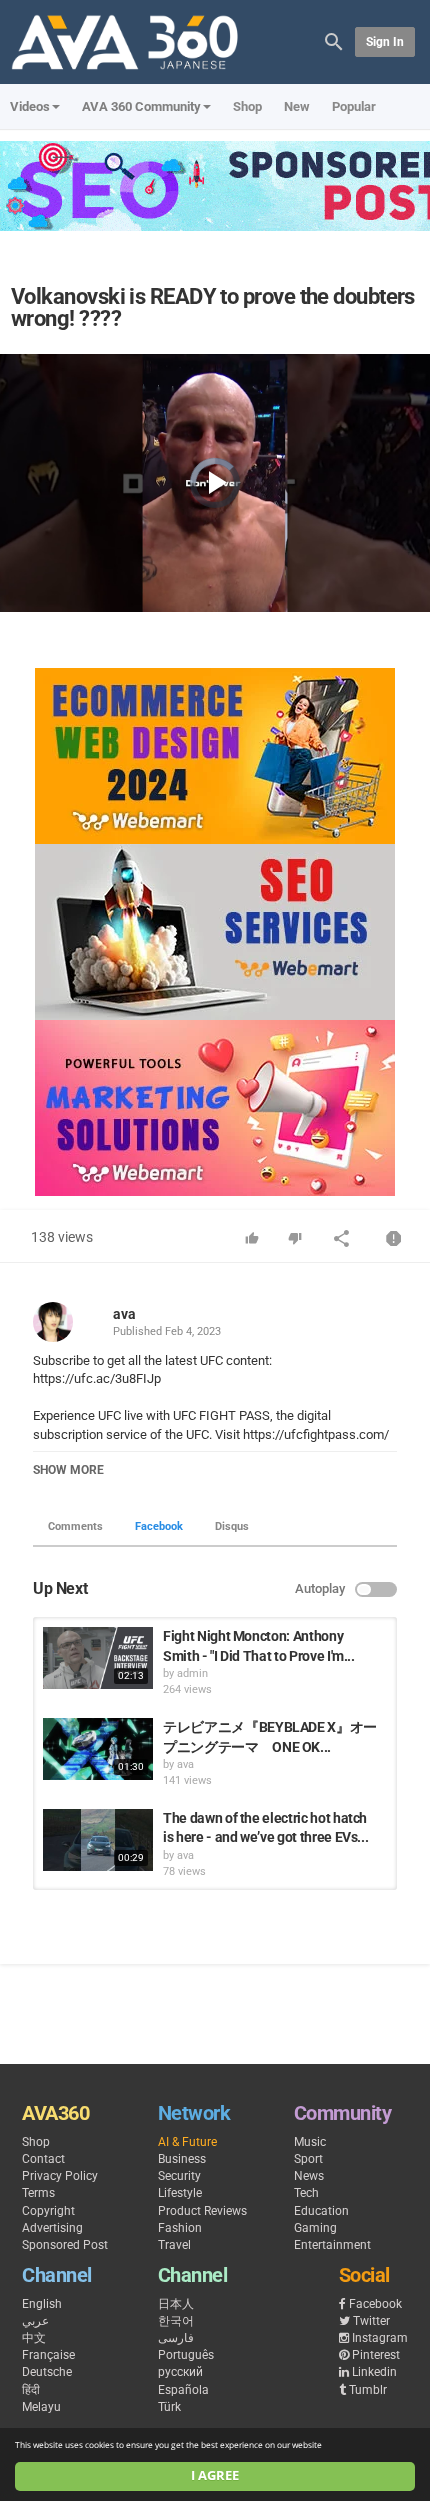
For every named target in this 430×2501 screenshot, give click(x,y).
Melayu (41, 2407)
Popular (354, 106)
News (309, 2176)
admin (192, 1673)
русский (180, 2372)
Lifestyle (180, 2193)
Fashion (180, 2228)
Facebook (159, 1526)
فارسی (176, 2338)
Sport (308, 2159)
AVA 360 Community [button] (141, 106)
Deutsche (47, 2372)
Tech (306, 2193)
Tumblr (368, 2390)
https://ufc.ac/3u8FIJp (97, 1378)
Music (310, 2142)
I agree (215, 2475)
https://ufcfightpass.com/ (314, 1434)
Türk (169, 2407)
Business (182, 2159)
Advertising (52, 2228)
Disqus (232, 1526)
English (42, 2304)
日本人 (176, 2304)
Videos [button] (30, 106)
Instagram (380, 2338)
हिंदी (31, 2390)
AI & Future (187, 2142)
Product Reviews (202, 2211)
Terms (38, 2193)
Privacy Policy (60, 2176)
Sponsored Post (65, 2245)
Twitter (371, 2321)
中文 (34, 2338)
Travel (174, 2245)
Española (183, 2390)
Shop (247, 106)
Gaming (315, 2228)
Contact (43, 2159)
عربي (35, 2321)
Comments (75, 1526)
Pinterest (376, 2355)
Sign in (385, 42)
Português (186, 2355)
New (297, 106)
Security (179, 2176)
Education (321, 2211)
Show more (68, 1470)
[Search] (334, 40)
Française (48, 2355)
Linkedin (374, 2372)
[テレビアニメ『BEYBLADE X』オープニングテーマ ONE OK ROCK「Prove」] (98, 1749)
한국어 (176, 2321)
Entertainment (332, 2245)
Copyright (48, 2211)
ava (124, 1314)
